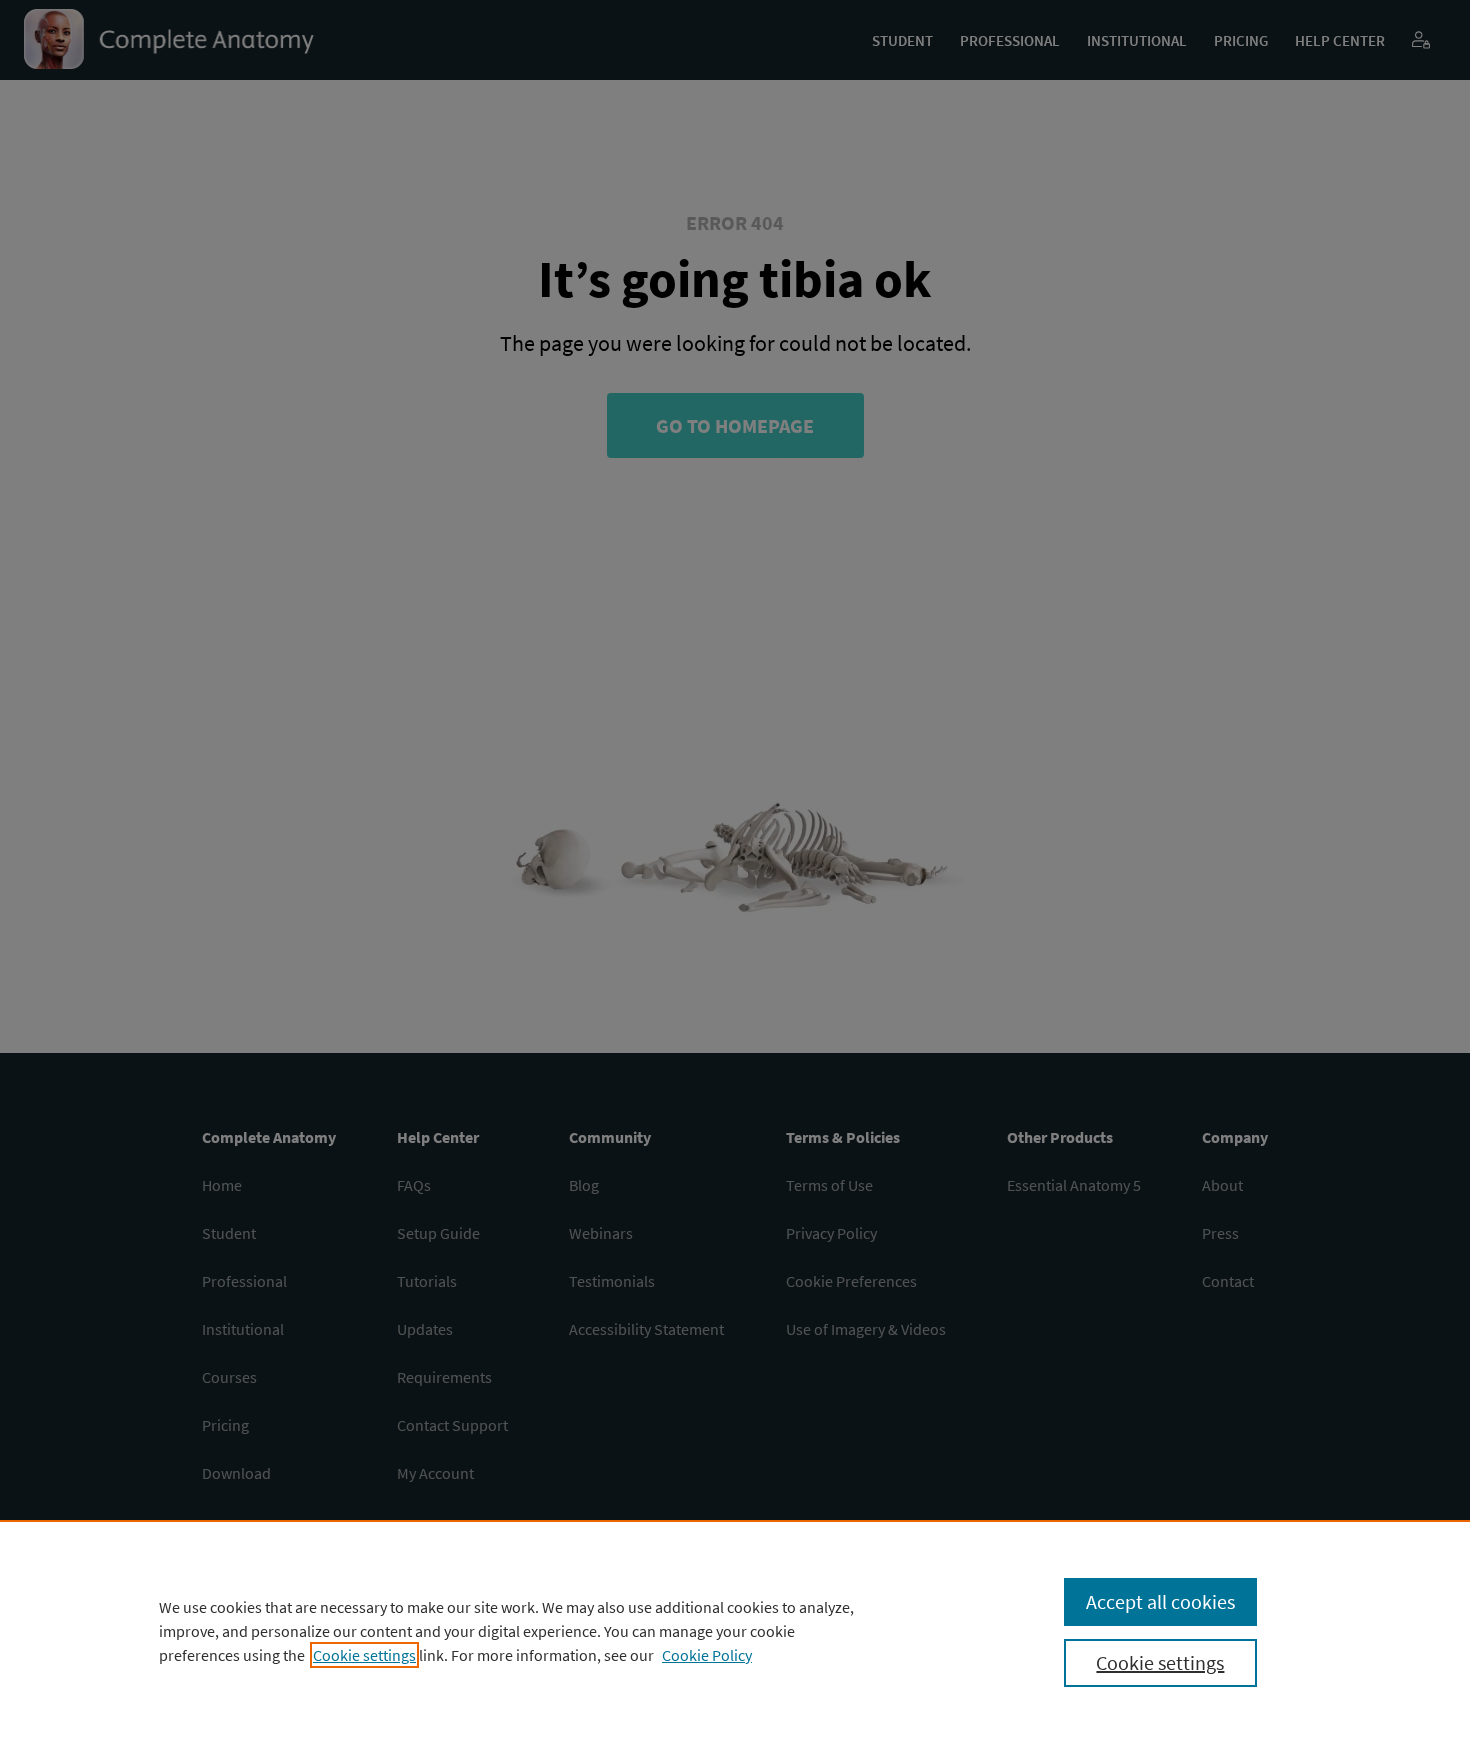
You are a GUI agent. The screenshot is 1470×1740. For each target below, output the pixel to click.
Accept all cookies (1160, 1601)
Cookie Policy (707, 1655)
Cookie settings (364, 1655)
